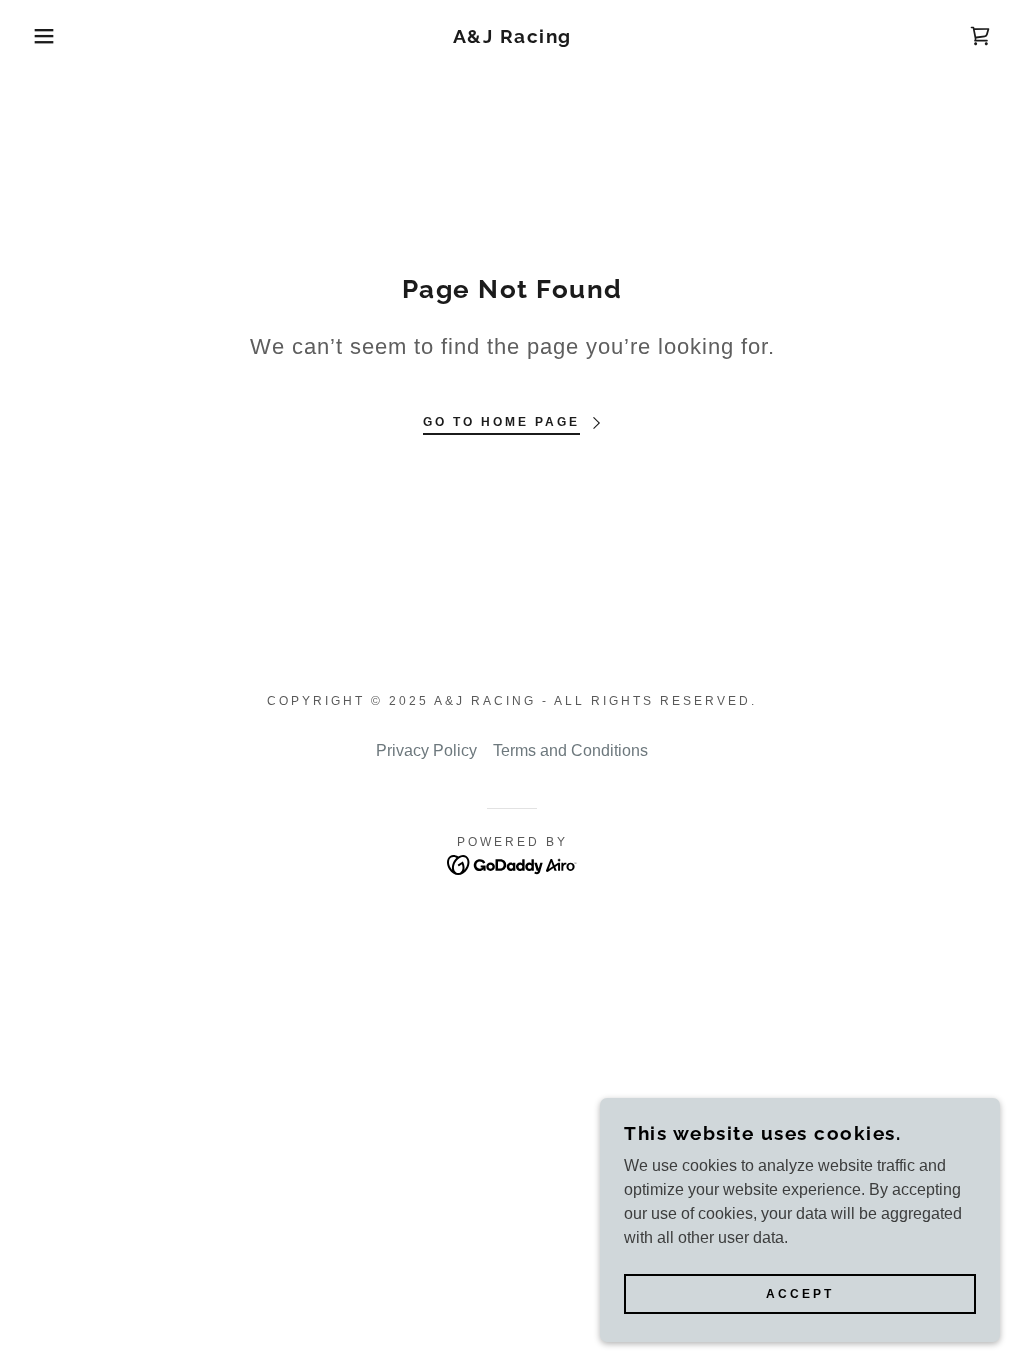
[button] (51, 36)
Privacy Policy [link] (426, 750)
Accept (800, 1294)
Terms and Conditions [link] (570, 750)
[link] (512, 37)
